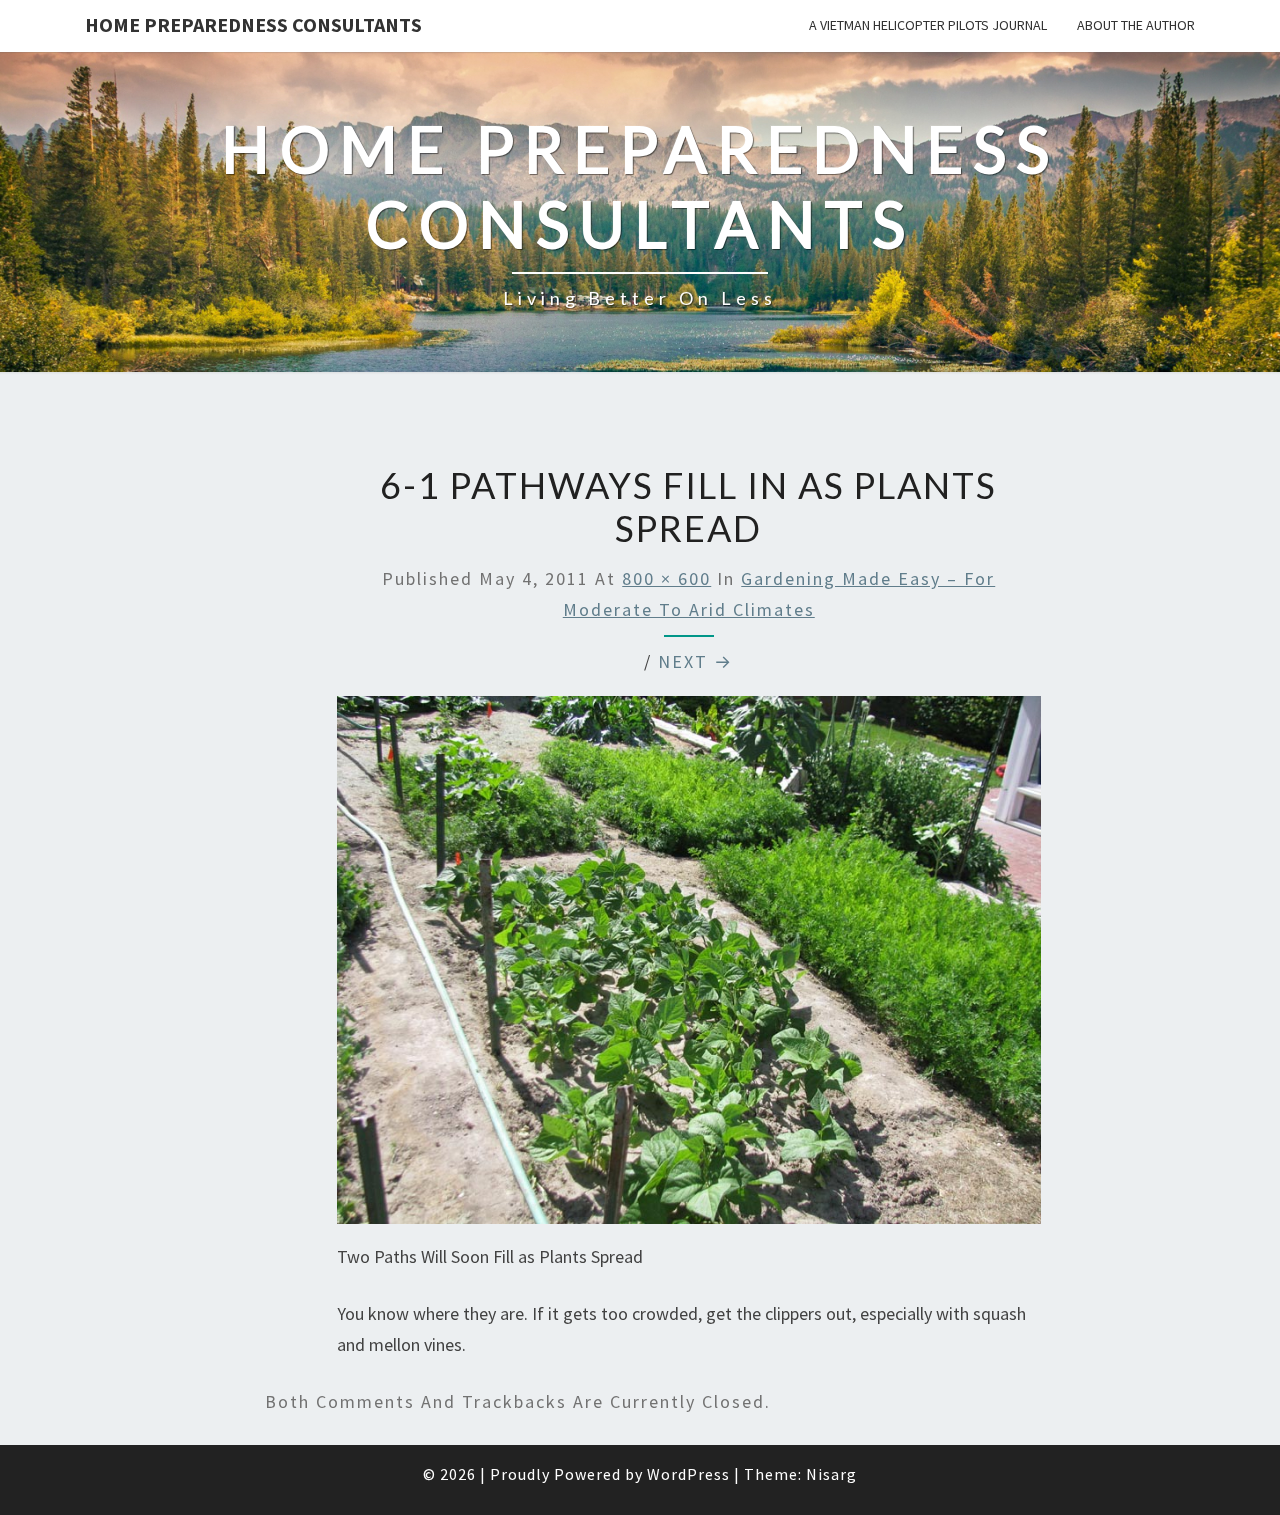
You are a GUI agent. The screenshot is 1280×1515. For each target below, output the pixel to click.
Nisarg (831, 1474)
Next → (695, 661)
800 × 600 (666, 578)
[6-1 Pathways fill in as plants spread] (689, 966)
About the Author (1136, 25)
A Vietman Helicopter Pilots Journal (928, 25)
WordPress (688, 1474)
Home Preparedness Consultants (253, 24)
